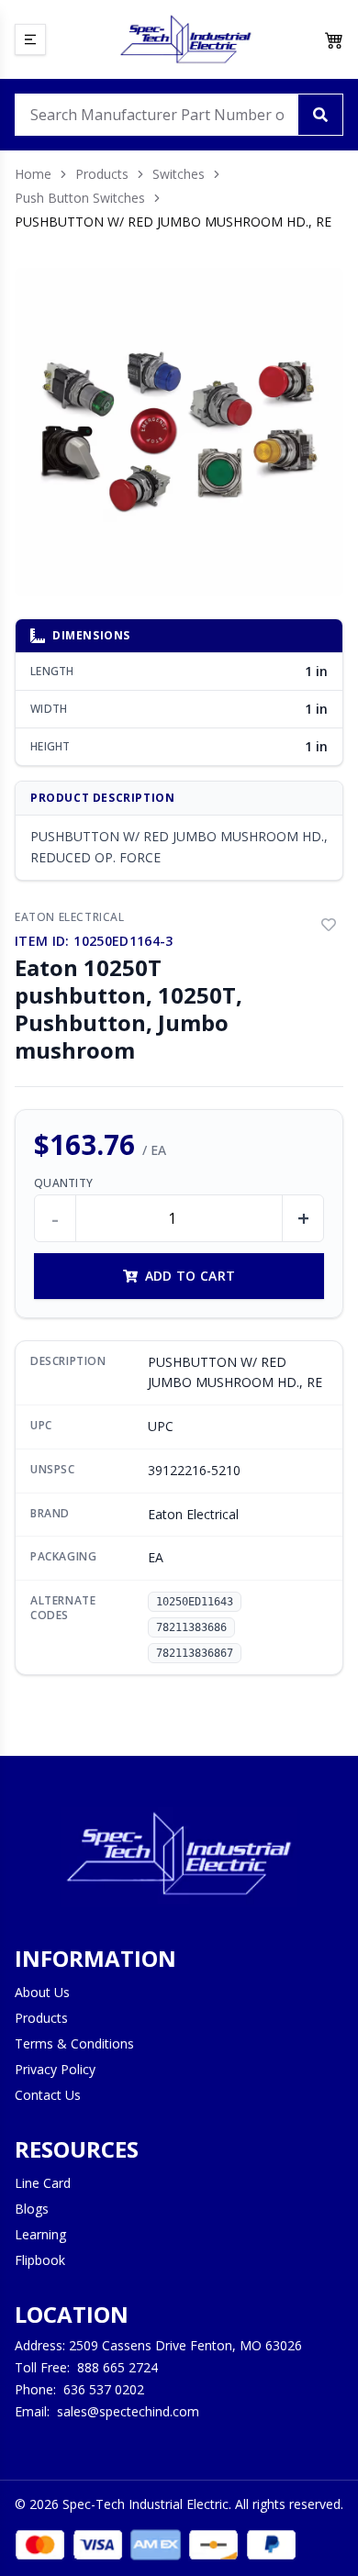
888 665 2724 (117, 2367)
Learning (40, 2234)
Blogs (32, 2209)
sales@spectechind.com (128, 2411)
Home (33, 174)
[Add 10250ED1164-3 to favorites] (329, 925)
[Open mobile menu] (30, 39)
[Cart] (334, 39)
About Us (42, 1992)
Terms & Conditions (74, 2043)
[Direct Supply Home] (185, 39)
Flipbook (40, 2260)
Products (102, 174)
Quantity (63, 1183)
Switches (179, 174)
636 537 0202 (104, 2389)
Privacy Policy (55, 2069)
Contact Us (48, 2095)
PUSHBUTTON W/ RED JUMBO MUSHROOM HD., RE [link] (173, 222)
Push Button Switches (80, 198)
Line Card (43, 2183)
